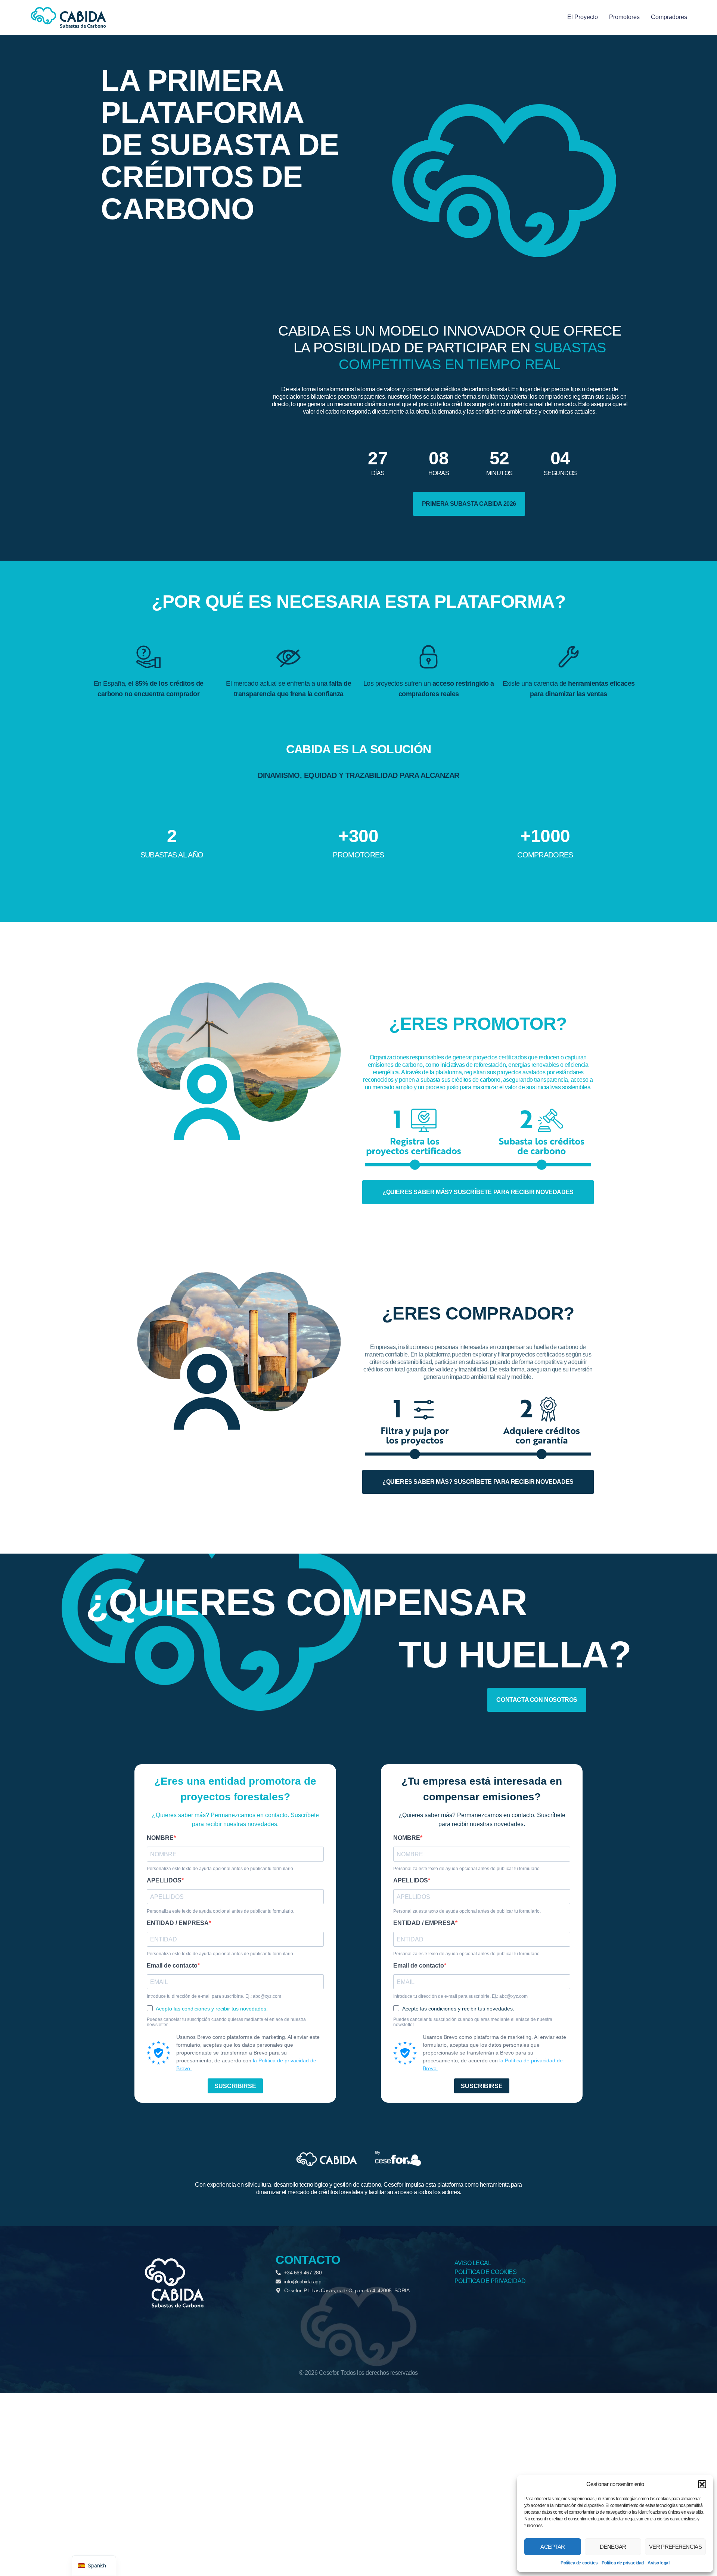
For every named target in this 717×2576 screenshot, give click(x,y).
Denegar (613, 2547)
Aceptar (553, 2547)
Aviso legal (659, 2563)
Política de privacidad (623, 2563)
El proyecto (583, 17)
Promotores (624, 17)
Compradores (669, 17)
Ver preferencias (675, 2547)
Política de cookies (579, 2563)
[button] (702, 2484)
